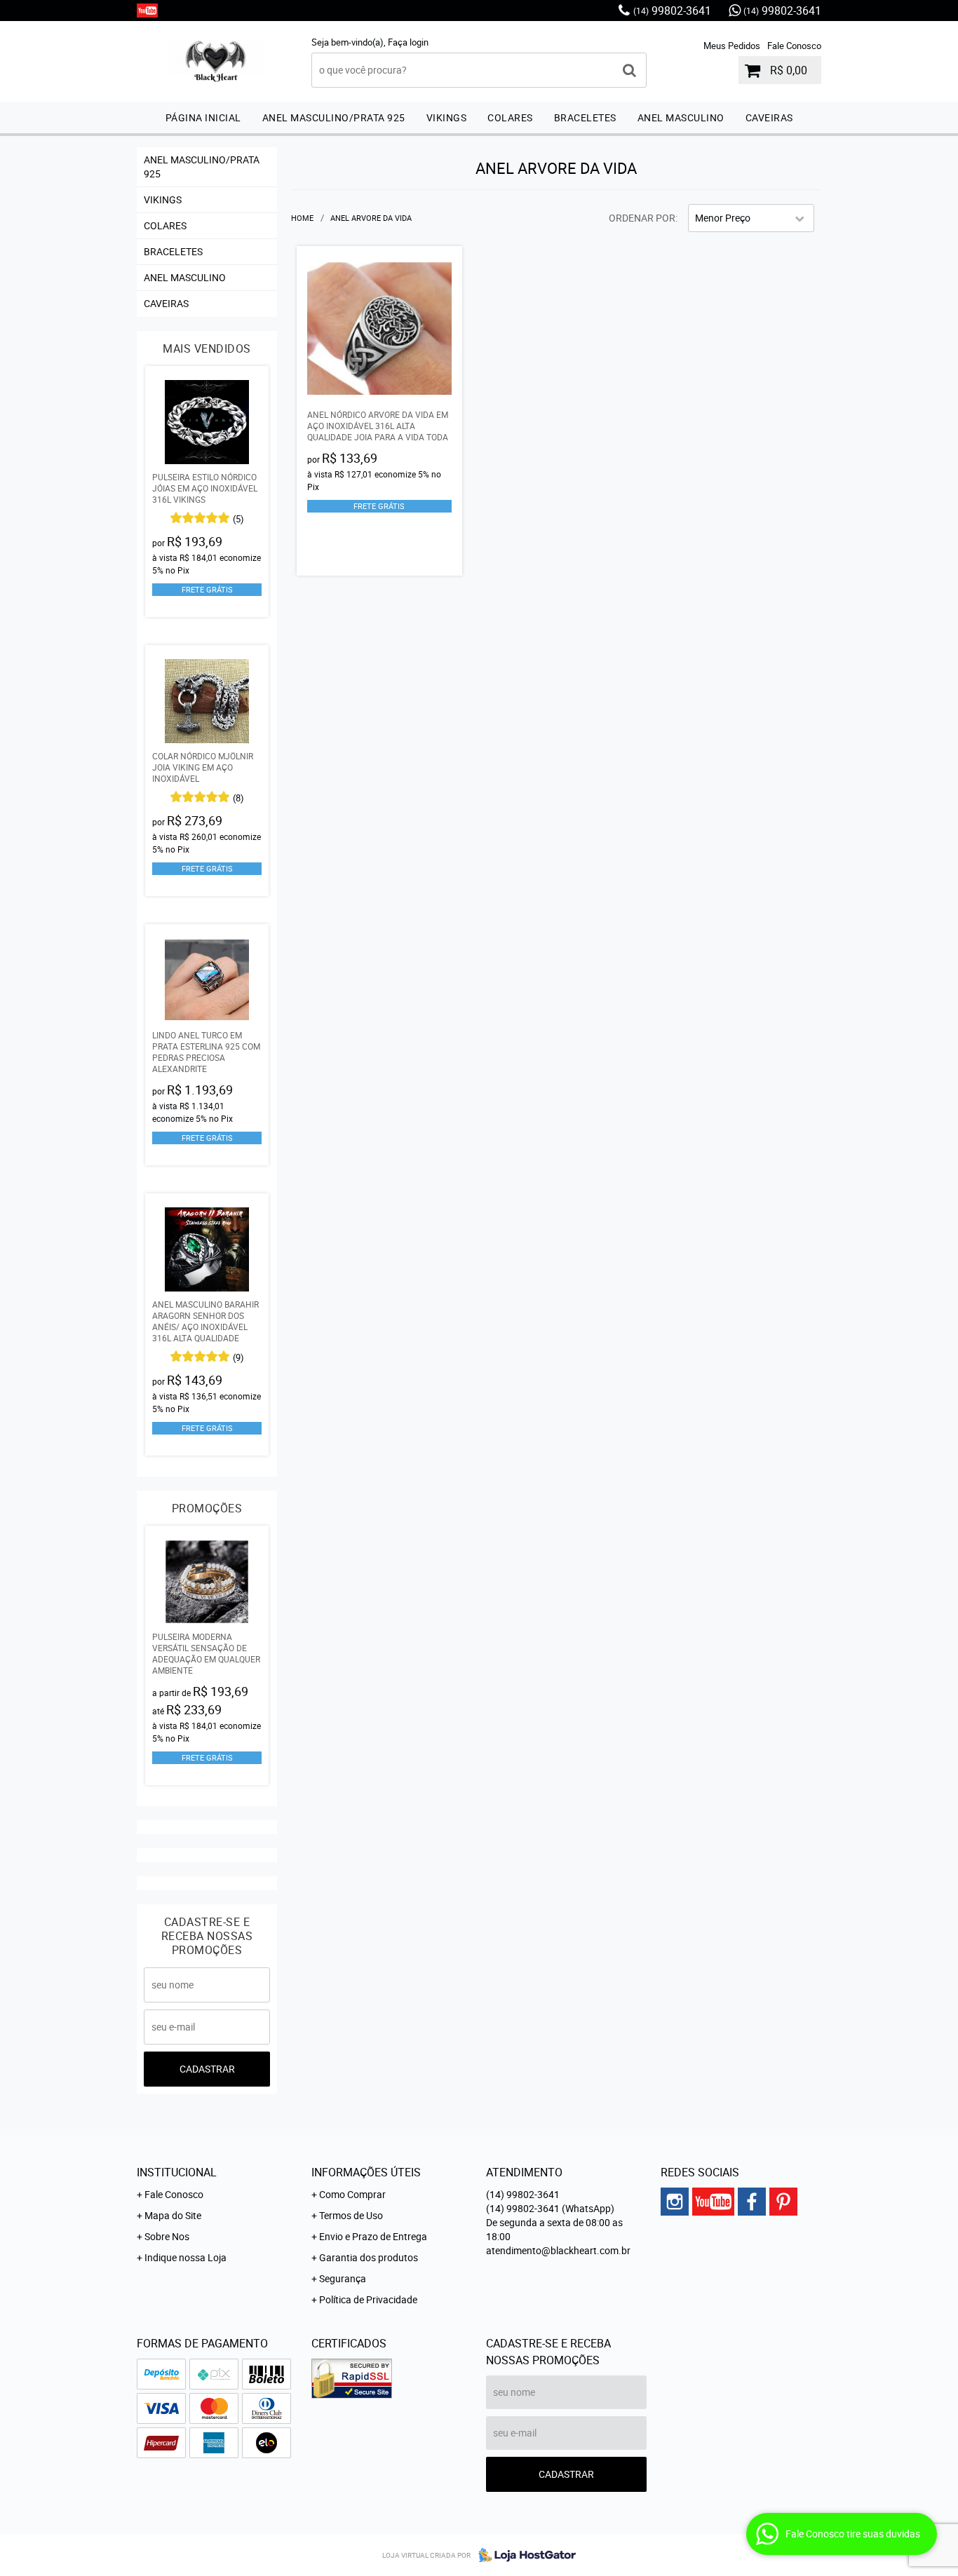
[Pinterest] (783, 2202)
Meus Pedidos (732, 46)
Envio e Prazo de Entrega (373, 2236)
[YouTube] (147, 11)
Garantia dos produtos (369, 2257)
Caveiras (769, 117)
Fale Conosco (794, 46)
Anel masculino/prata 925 (334, 117)
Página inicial (203, 117)
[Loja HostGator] (523, 2555)
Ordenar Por (642, 218)
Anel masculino (681, 117)
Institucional (177, 2172)
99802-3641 (672, 11)
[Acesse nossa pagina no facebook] (752, 2202)
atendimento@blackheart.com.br (558, 2250)
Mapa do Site (173, 2215)
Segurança (343, 2278)
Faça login (408, 42)
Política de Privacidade (368, 2299)
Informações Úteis (366, 2172)
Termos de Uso (351, 2215)
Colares (510, 117)
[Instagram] (675, 2202)
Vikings (447, 117)
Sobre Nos (167, 2236)
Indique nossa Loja (185, 2257)
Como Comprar (352, 2194)
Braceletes (585, 117)
